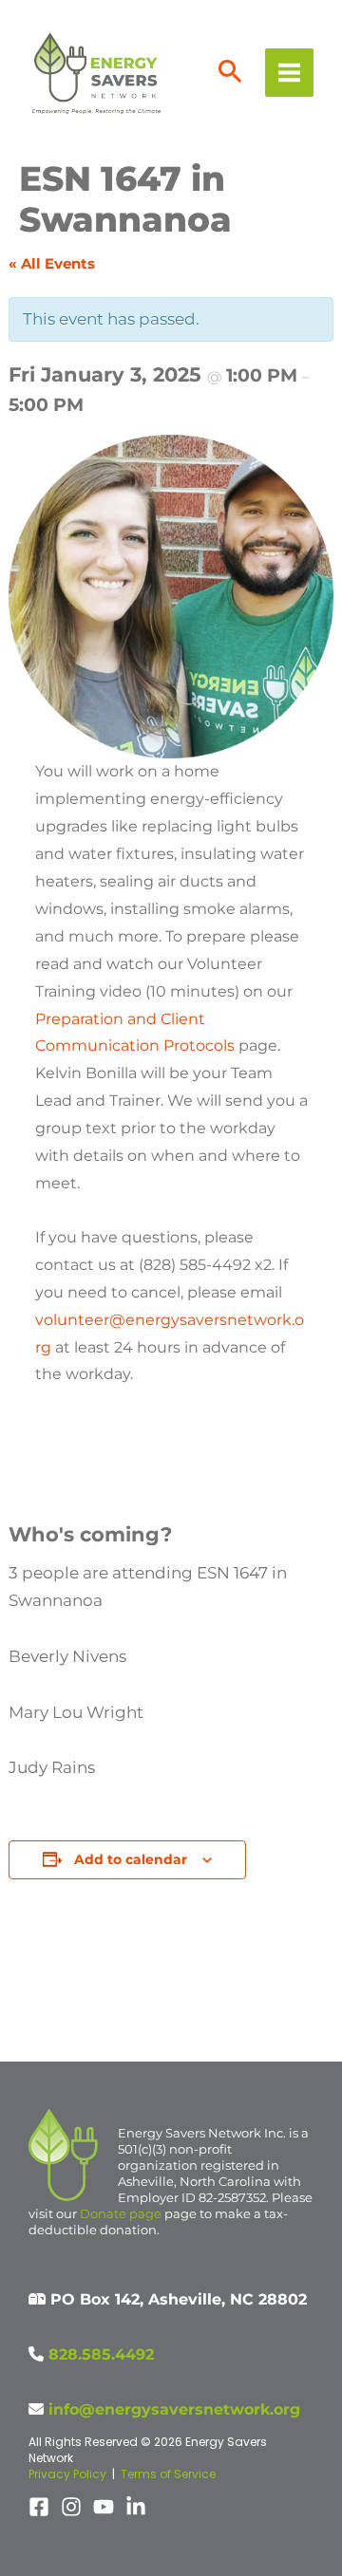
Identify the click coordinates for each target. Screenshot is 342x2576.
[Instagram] (71, 2507)
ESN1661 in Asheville (275, 1997)
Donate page (121, 2213)
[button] (230, 73)
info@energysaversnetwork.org (174, 2409)
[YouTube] (104, 2507)
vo (44, 1320)
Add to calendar (131, 1859)
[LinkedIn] (136, 2507)
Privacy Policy (67, 2474)
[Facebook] (39, 2507)
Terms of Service (168, 2474)
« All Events (52, 263)
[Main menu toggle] (289, 73)
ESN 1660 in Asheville (77, 1997)
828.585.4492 (101, 2354)
